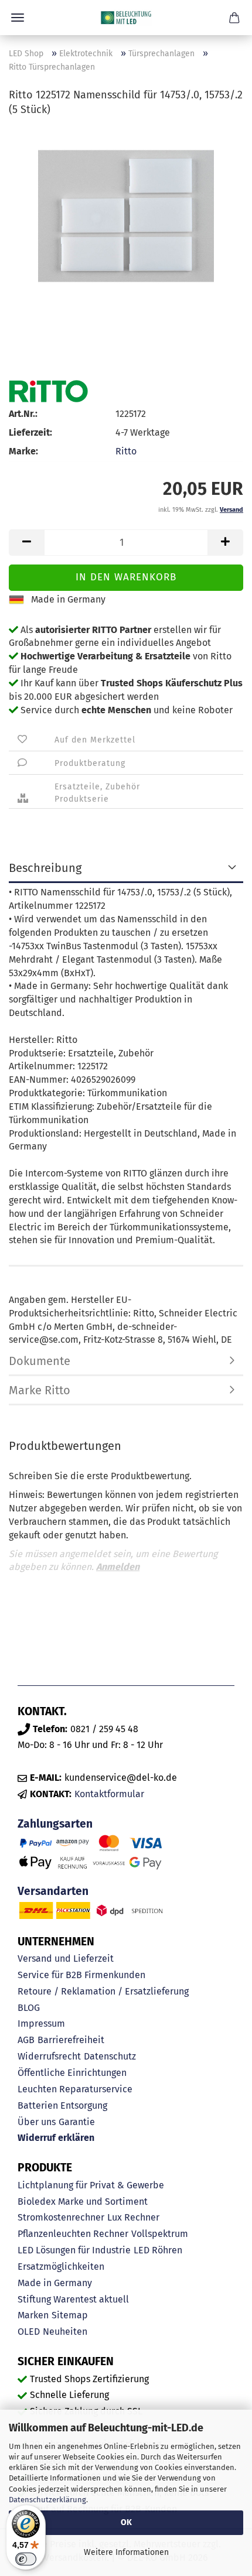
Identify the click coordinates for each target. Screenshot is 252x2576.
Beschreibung (45, 868)
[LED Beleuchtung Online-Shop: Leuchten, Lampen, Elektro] (126, 18)
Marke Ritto (40, 1390)
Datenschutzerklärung (47, 2500)
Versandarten (53, 1891)
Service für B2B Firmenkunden (81, 1975)
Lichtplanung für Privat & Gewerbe (91, 2185)
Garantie (77, 2122)
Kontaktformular (109, 1794)
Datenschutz (110, 2056)
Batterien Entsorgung (62, 2105)
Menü (18, 18)
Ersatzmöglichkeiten (61, 2267)
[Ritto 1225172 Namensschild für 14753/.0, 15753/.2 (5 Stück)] (126, 215)
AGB (26, 2040)
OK (126, 2522)
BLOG (29, 2008)
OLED (29, 2332)
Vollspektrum (160, 2234)
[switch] (26, 2559)
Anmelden (118, 1567)
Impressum (41, 2023)
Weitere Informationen (126, 2552)
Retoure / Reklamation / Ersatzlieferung (103, 1991)
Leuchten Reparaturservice (75, 2089)
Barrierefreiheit (71, 2040)
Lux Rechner (133, 2217)
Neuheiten (65, 2332)
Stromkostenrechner (61, 2217)
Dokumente (40, 1361)
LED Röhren (158, 2250)
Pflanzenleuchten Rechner (73, 2234)
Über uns (37, 2122)
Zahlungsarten (55, 1824)
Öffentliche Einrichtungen (72, 2073)
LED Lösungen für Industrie (74, 2250)
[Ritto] (48, 391)
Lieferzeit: (30, 432)
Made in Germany (55, 2283)
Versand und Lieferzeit (66, 1958)
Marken (33, 2315)
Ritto (126, 451)
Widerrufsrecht (49, 2056)
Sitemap (70, 2315)
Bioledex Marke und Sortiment (83, 2202)
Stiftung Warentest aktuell (73, 2299)
